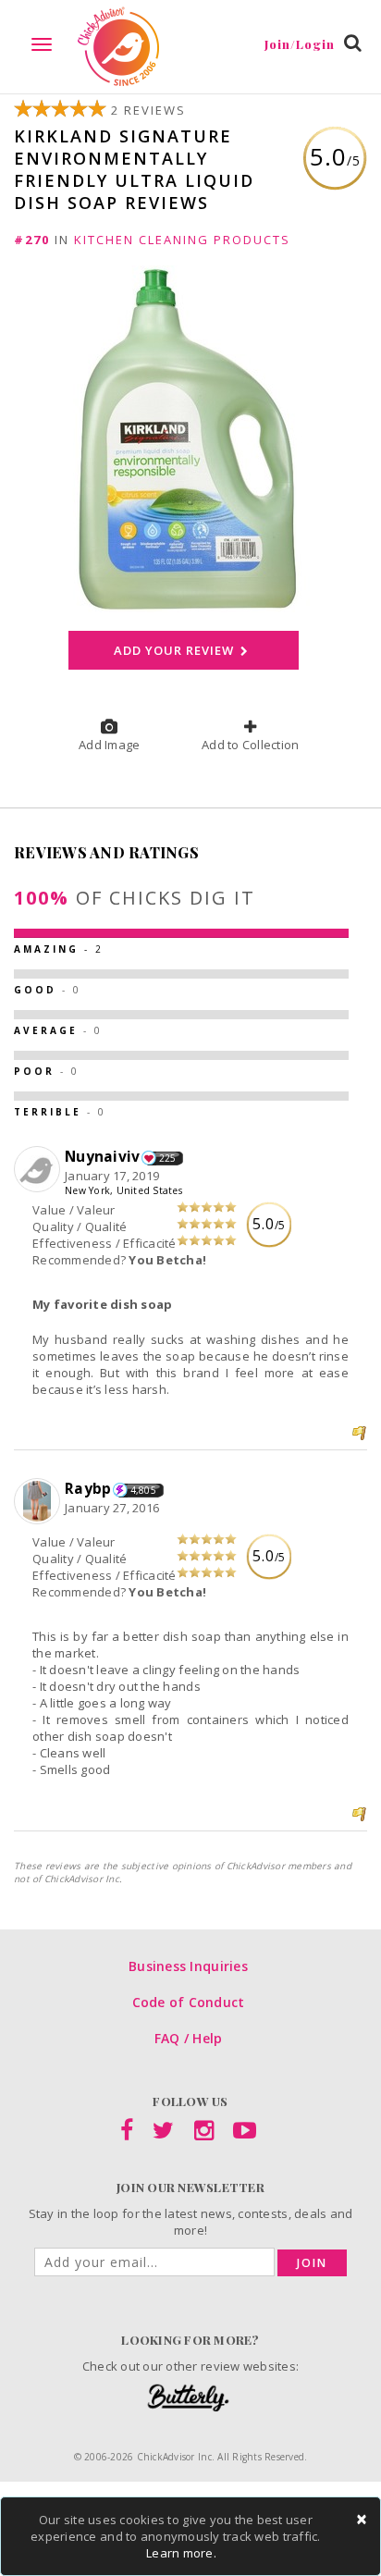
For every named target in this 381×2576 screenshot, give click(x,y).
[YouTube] (245, 2134)
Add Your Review (175, 650)
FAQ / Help (189, 2038)
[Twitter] (163, 2134)
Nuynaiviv (102, 1156)
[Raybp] (39, 1502)
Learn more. (181, 2553)
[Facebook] (127, 2134)
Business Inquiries (188, 1966)
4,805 (143, 1490)
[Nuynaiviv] (39, 1170)
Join (312, 2263)
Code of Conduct (189, 2002)
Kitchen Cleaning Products (182, 240)
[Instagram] (204, 2134)
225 (168, 1158)
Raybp (88, 1488)
